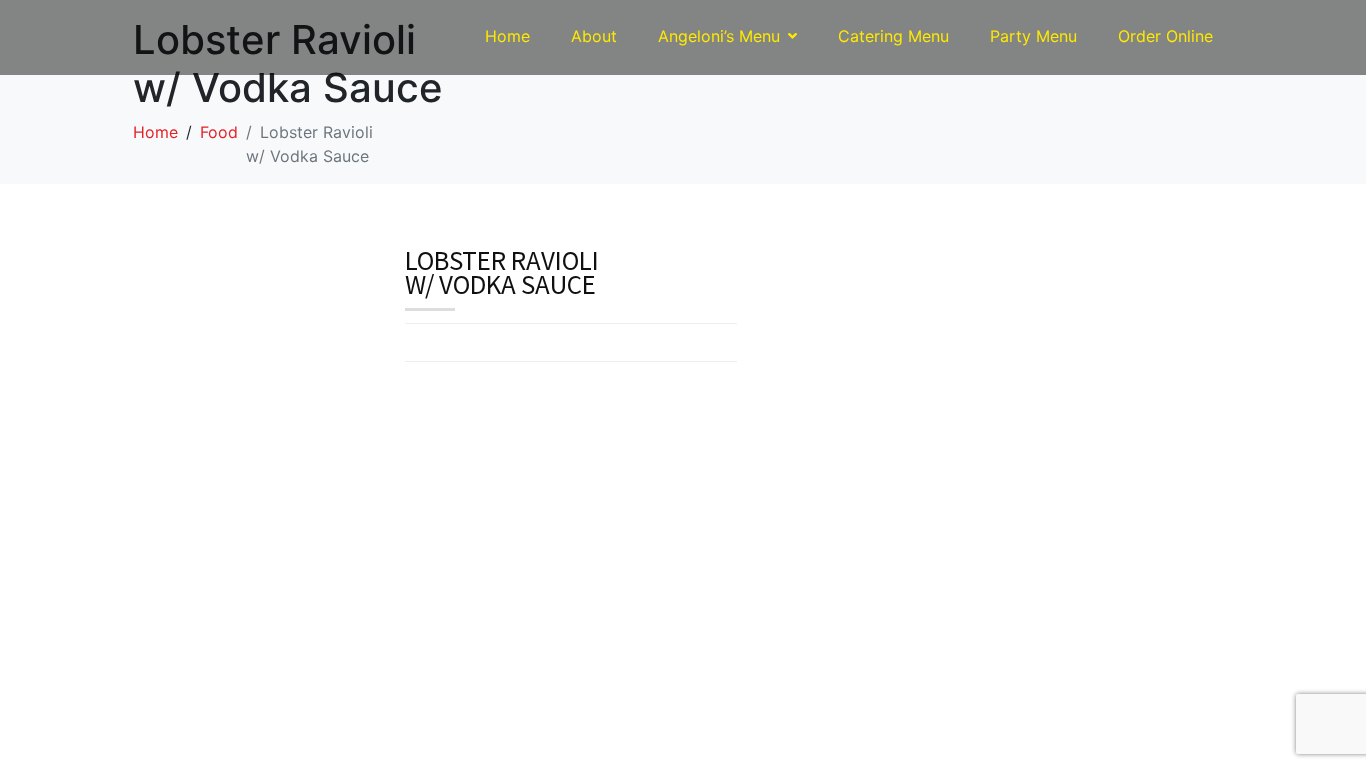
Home (507, 36)
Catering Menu (893, 36)
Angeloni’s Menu (719, 36)
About (594, 36)
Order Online (1165, 36)
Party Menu (1033, 36)
